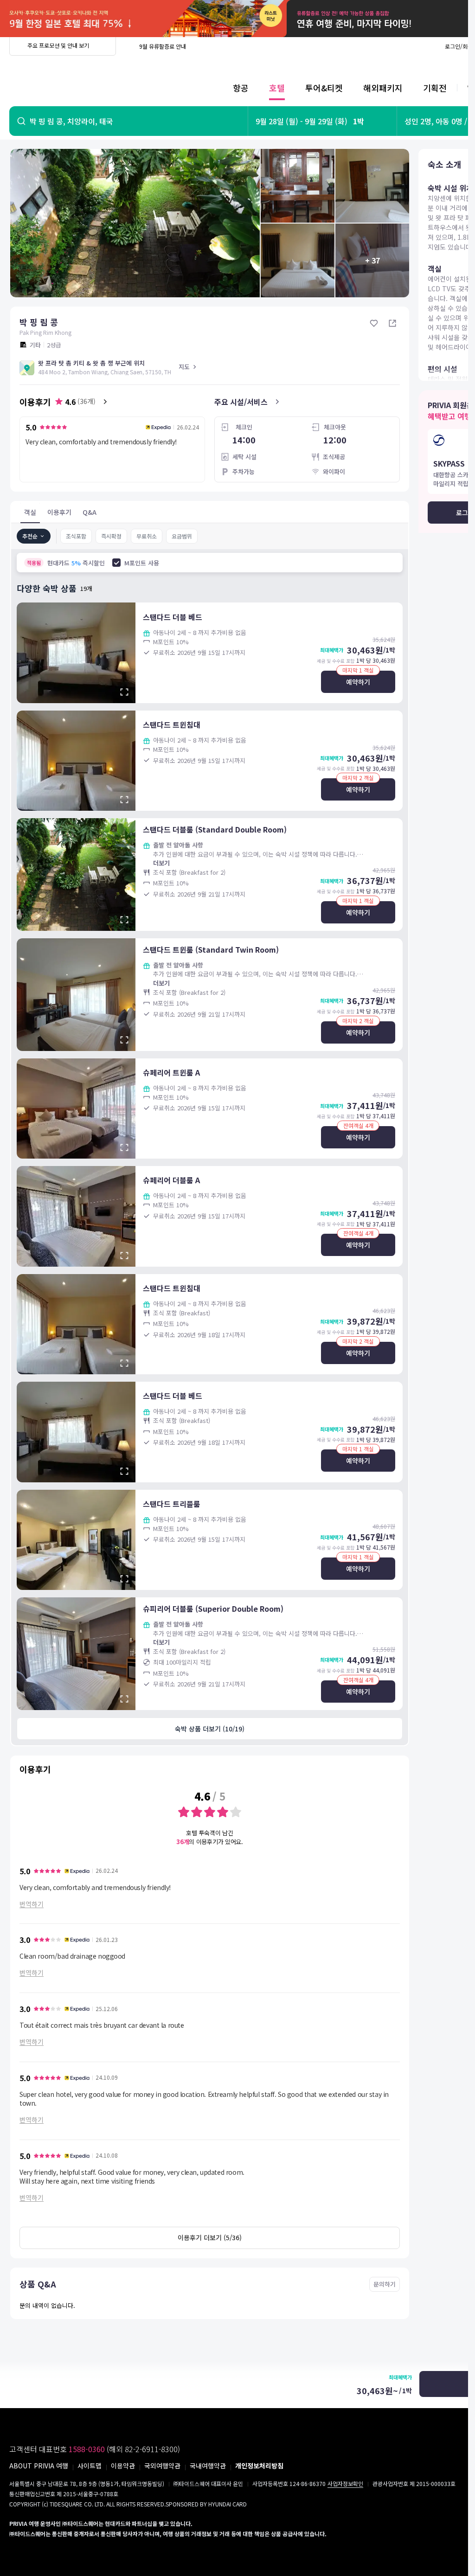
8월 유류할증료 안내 (163, 46)
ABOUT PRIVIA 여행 (39, 2466)
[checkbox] (116, 563)
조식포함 (76, 536)
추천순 (30, 536)
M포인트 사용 (142, 563)
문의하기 (385, 2284)
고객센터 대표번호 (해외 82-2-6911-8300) (95, 2449)
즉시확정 (111, 536)
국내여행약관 (208, 2466)
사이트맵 (90, 2466)
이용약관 (123, 2466)
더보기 (161, 863)
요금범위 (182, 536)
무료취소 (147, 536)
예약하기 (358, 682)
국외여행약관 (162, 2466)
